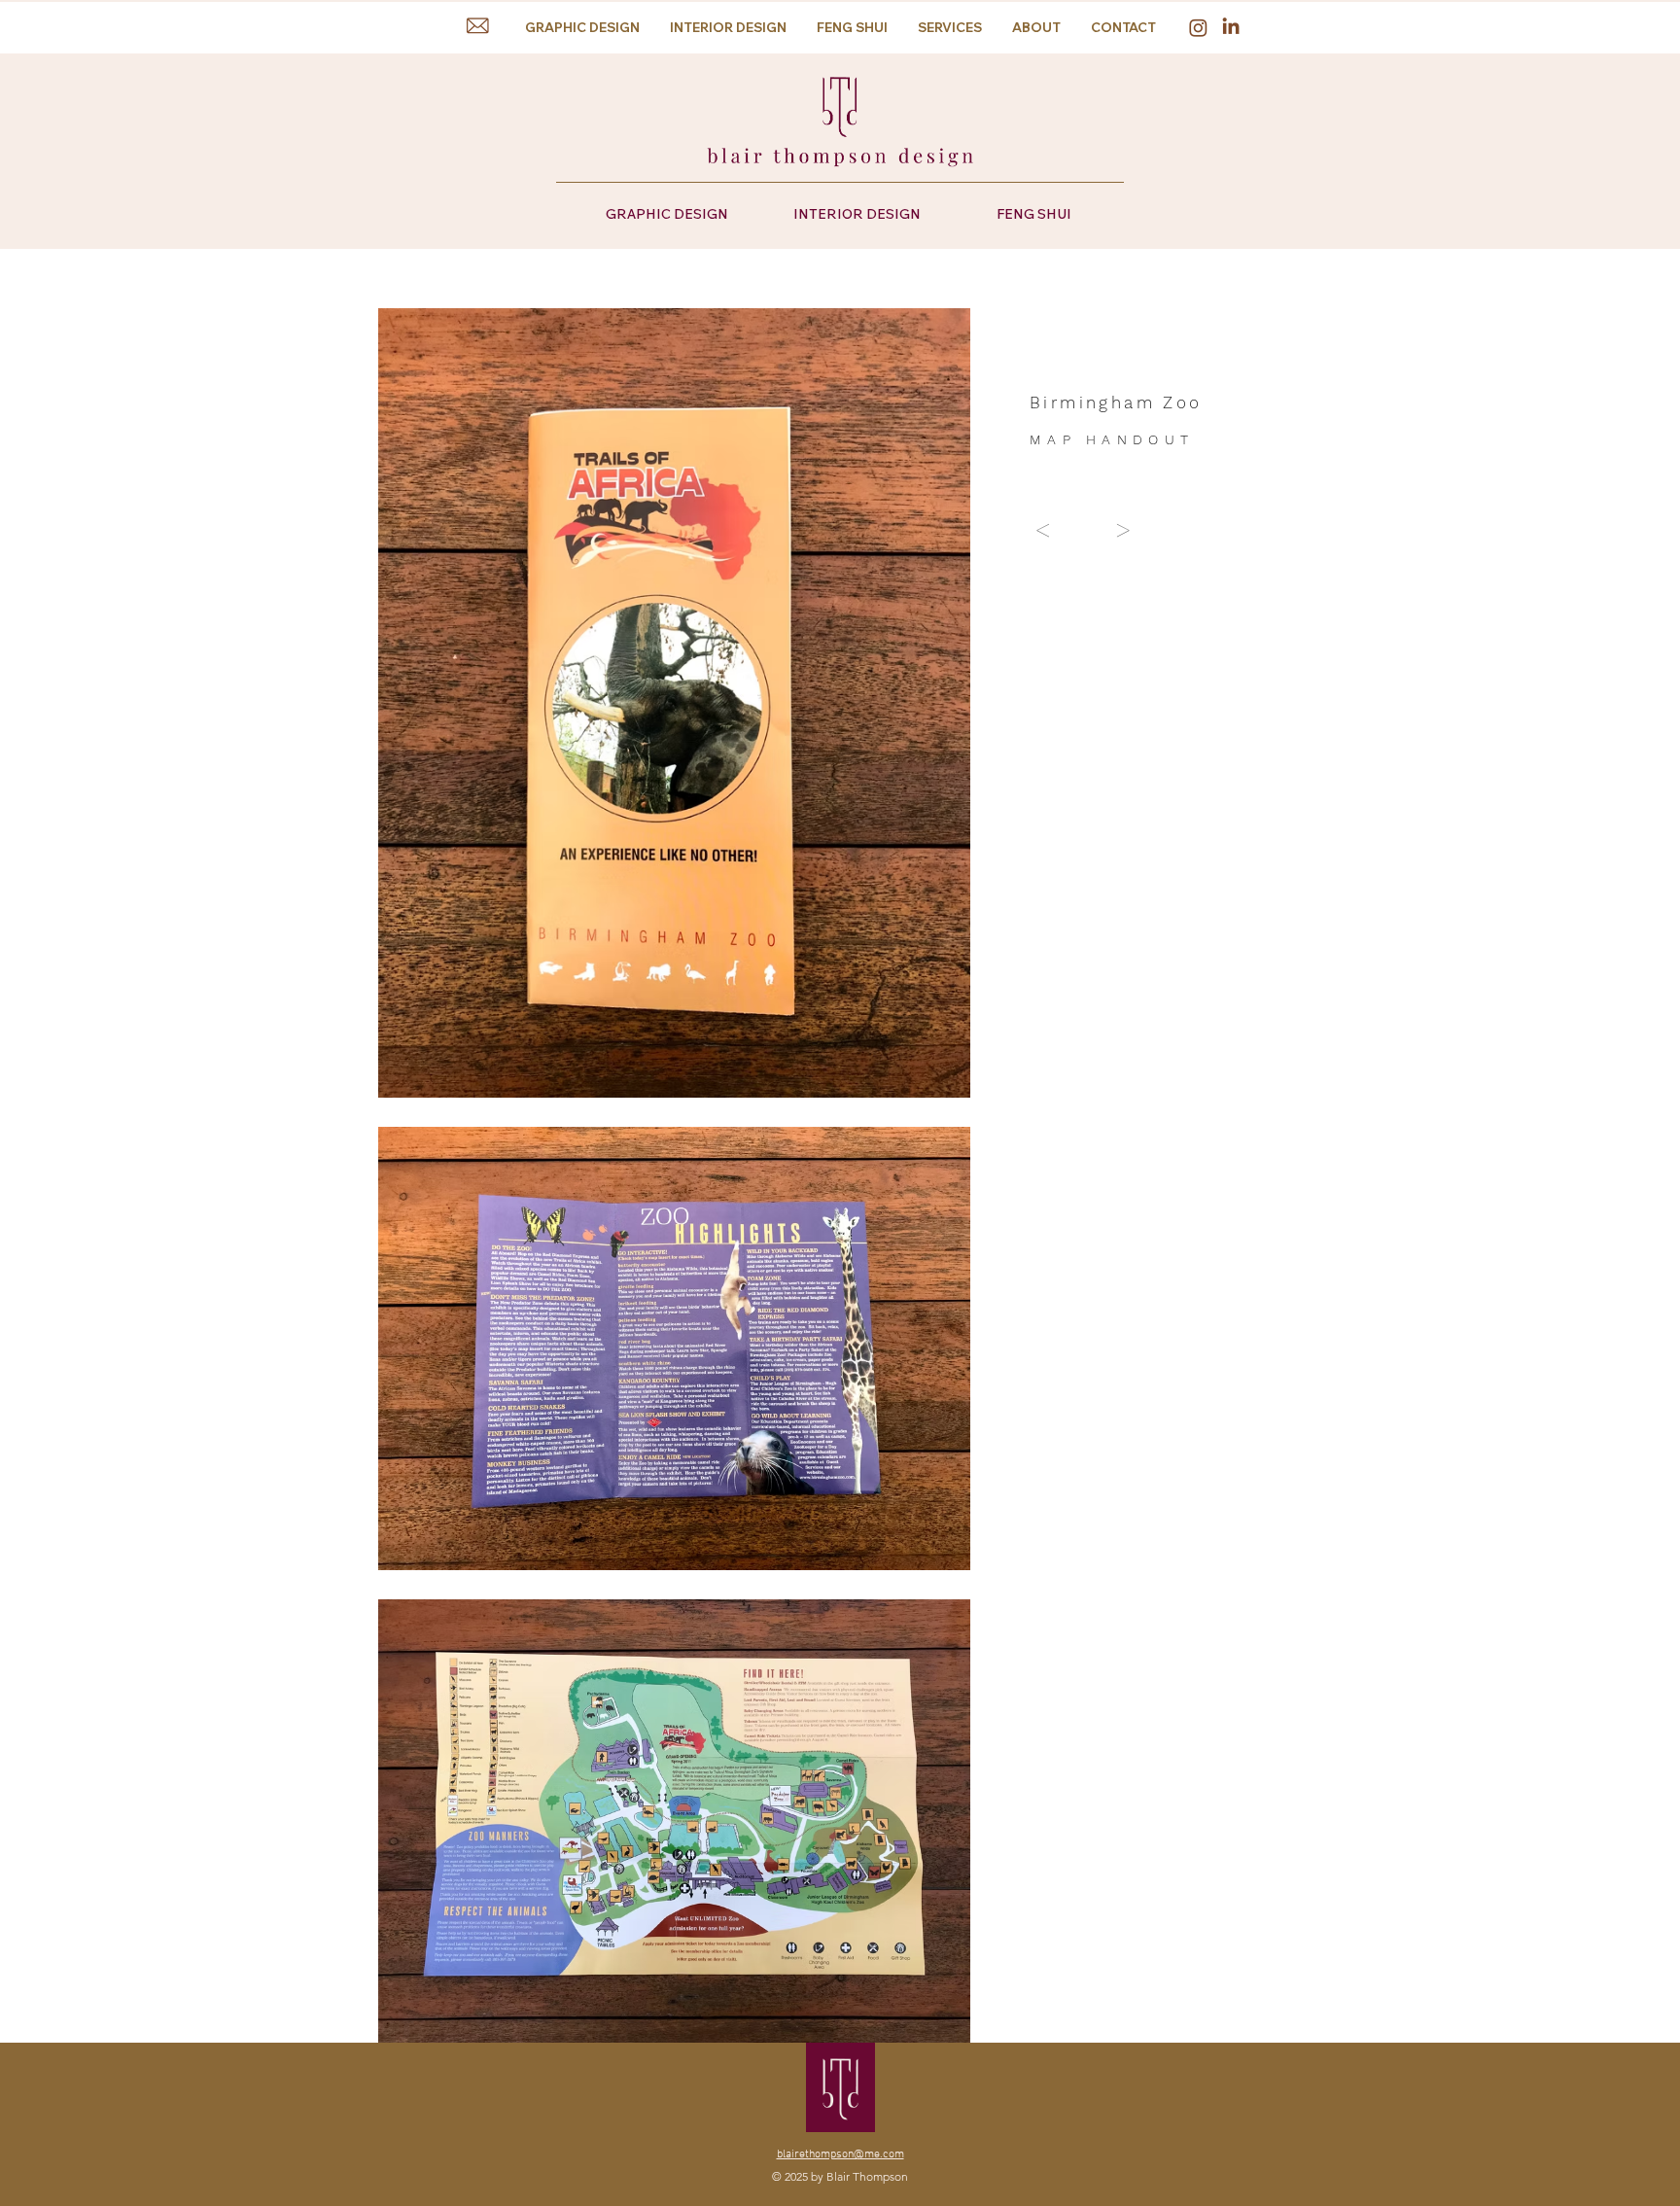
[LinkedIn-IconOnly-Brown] (1231, 26)
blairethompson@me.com (840, 2154)
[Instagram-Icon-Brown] (1198, 28)
